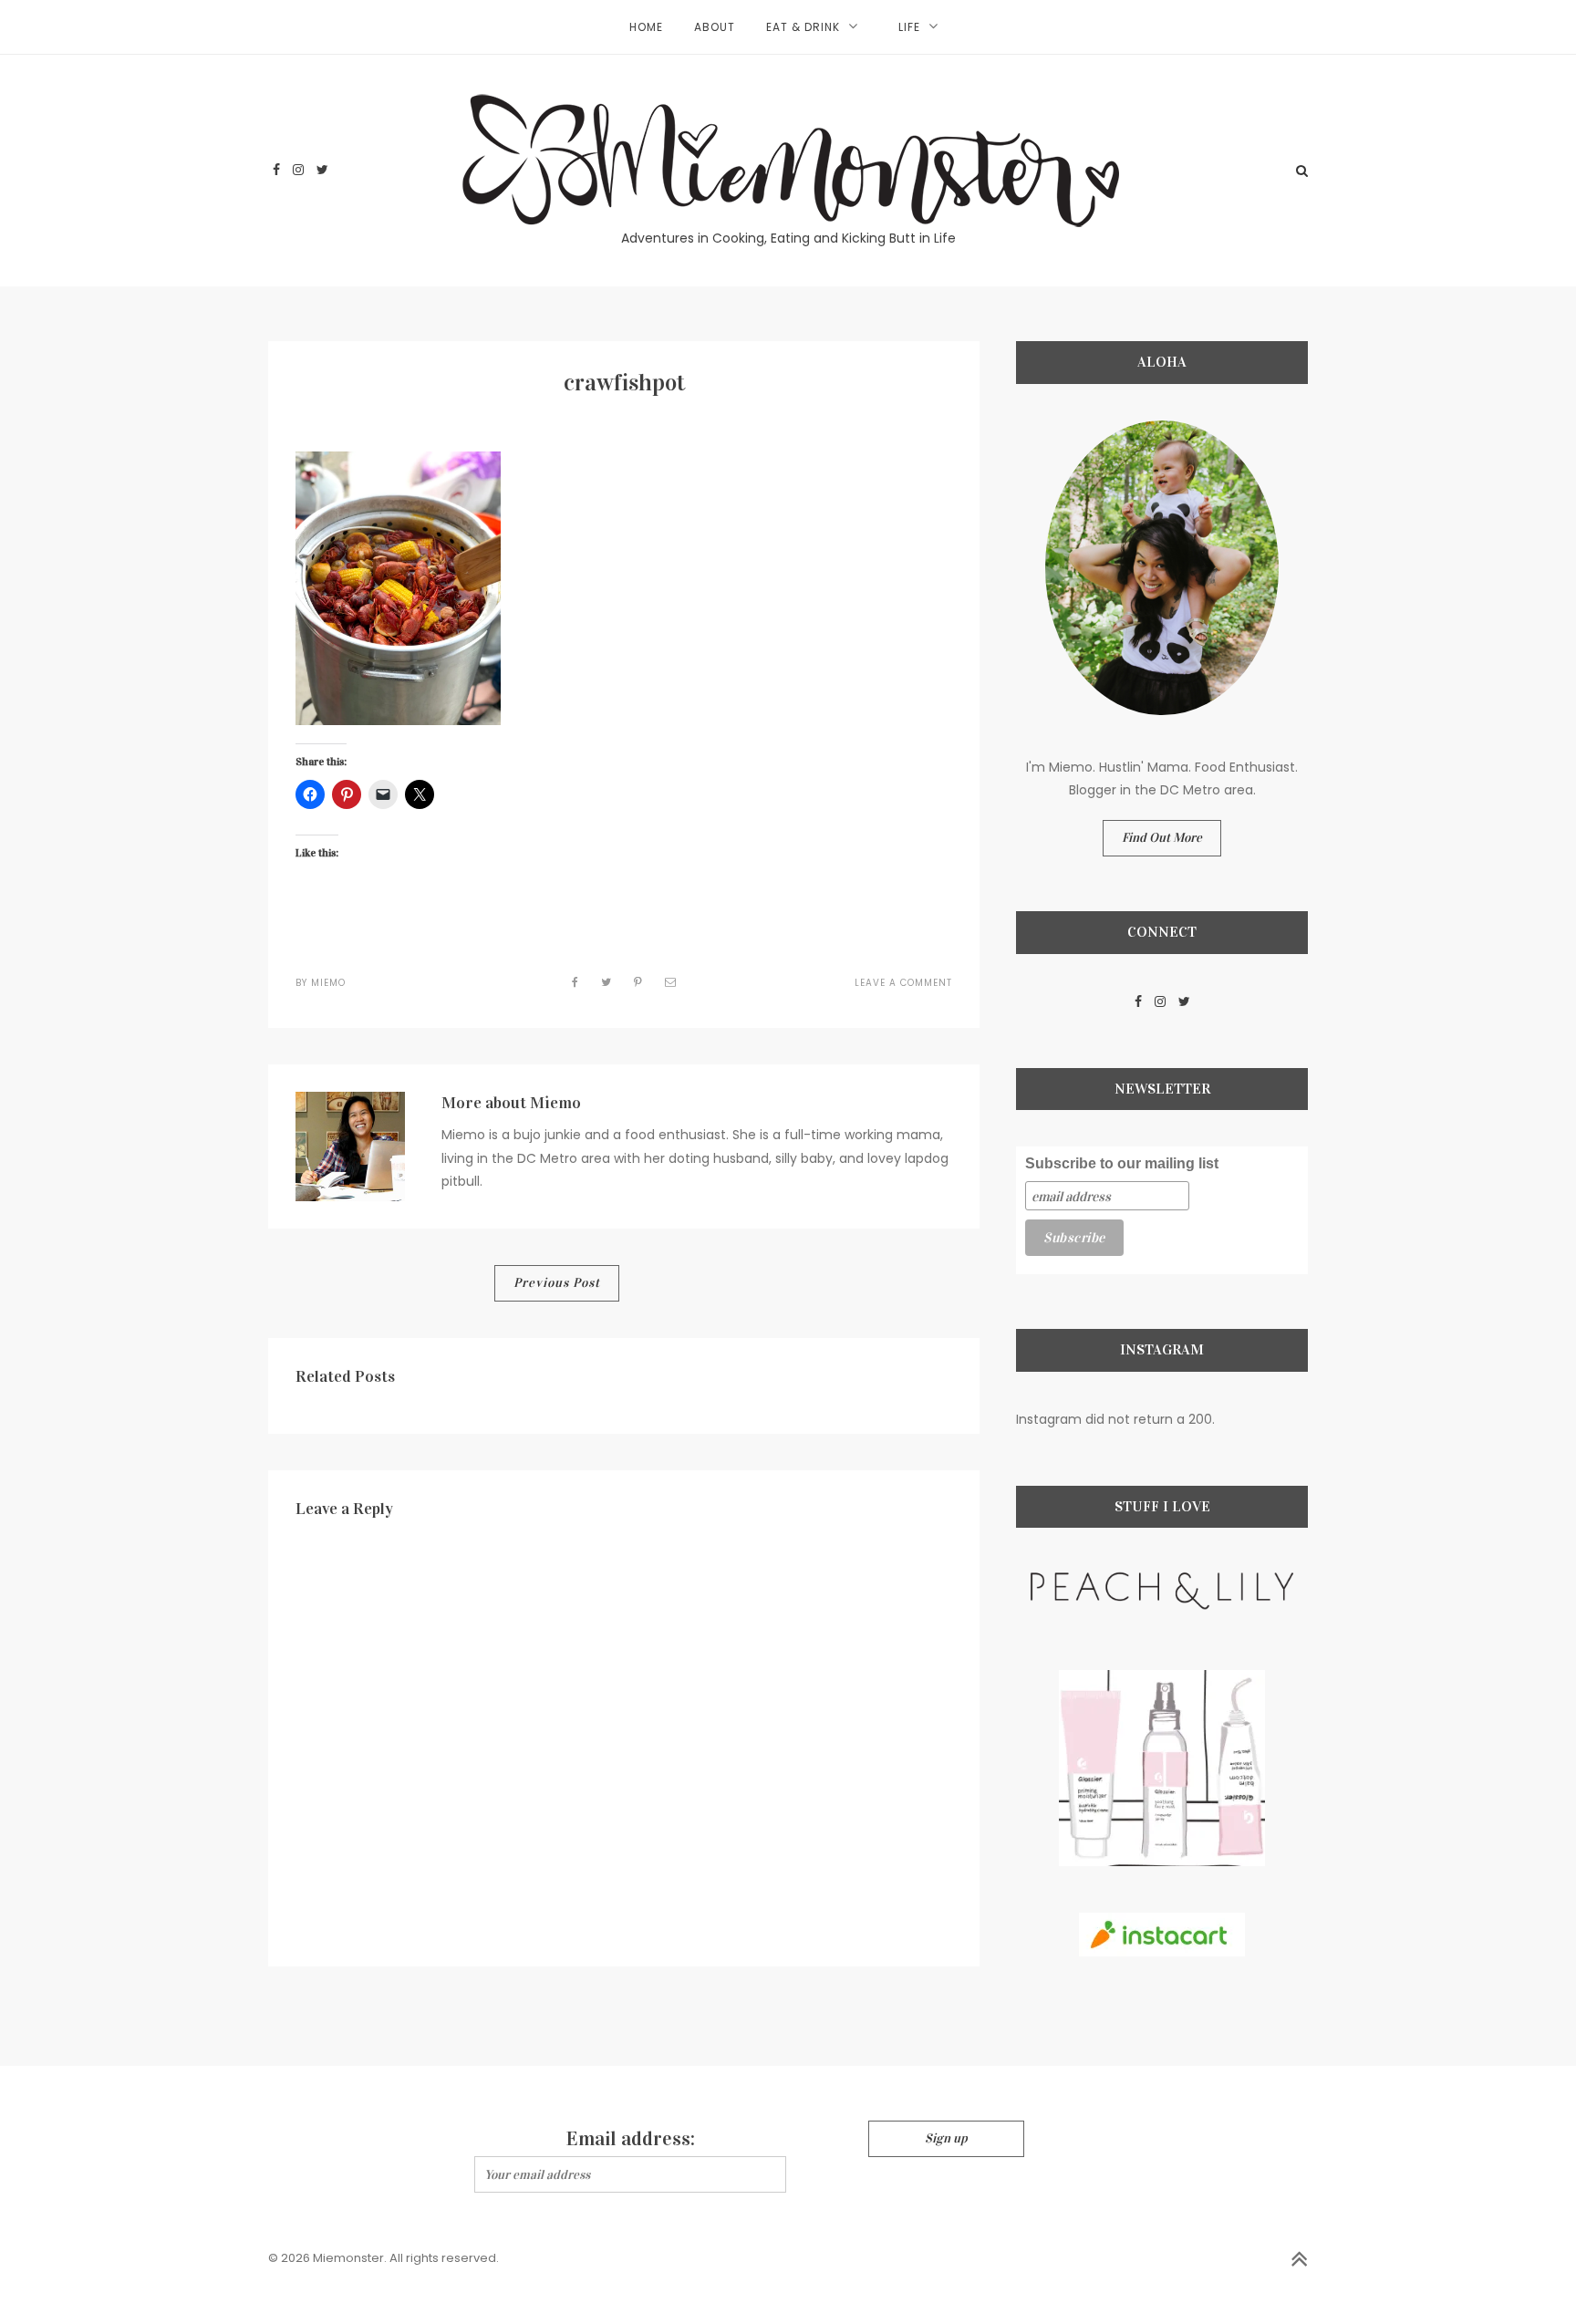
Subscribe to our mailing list (1122, 1163)
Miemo (328, 983)
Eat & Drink (803, 27)
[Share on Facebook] (575, 982)
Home (646, 27)
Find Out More (1162, 838)
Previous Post (557, 1283)
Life (909, 27)
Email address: (631, 2138)
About (715, 27)
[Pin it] (638, 982)
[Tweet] (607, 982)
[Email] (671, 982)
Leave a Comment (903, 983)
